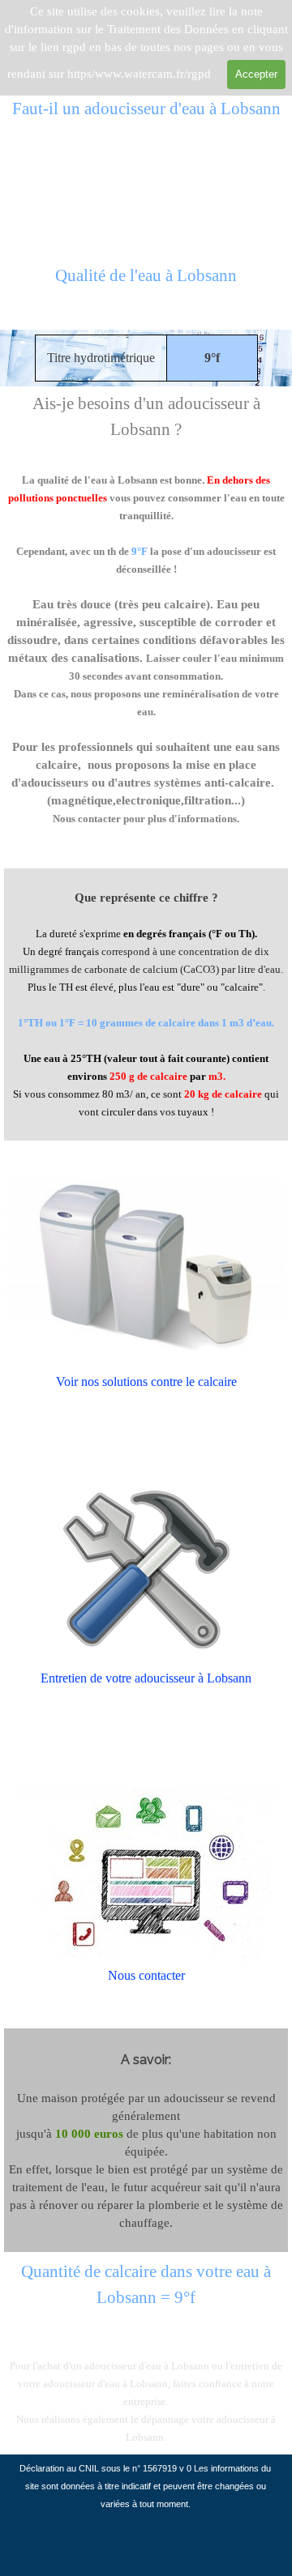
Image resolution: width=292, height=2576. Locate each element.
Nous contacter (146, 1975)
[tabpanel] (146, 285)
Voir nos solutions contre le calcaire (146, 1382)
